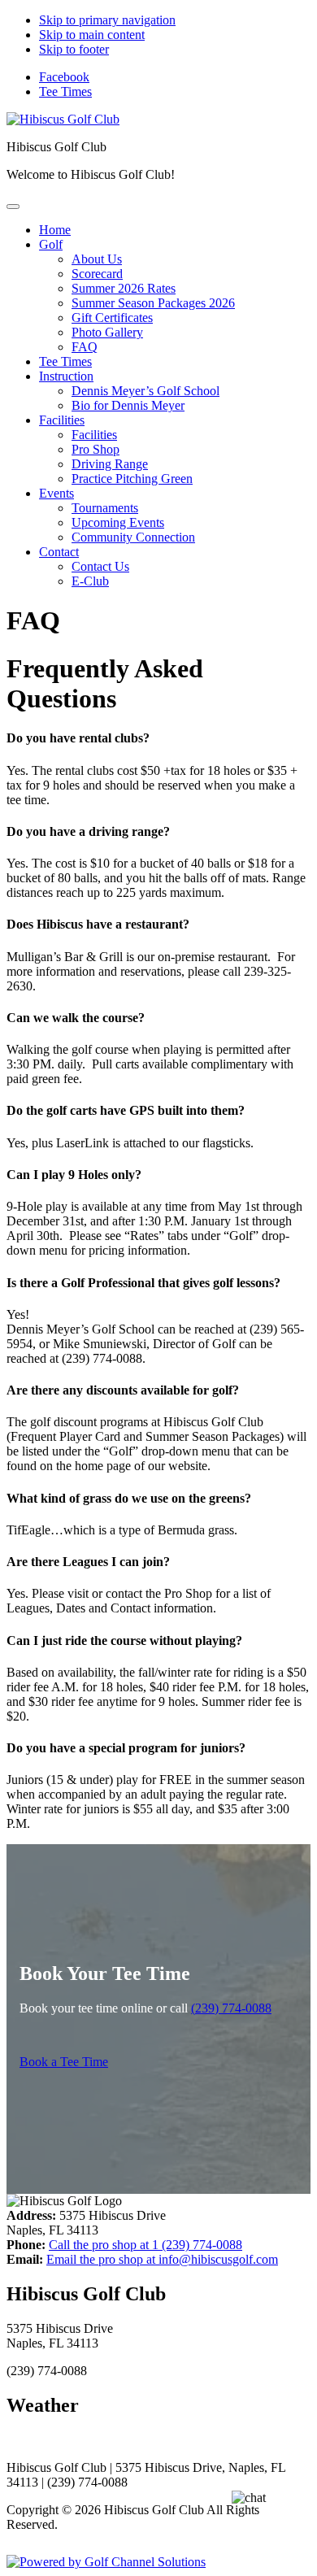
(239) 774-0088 (231, 2008)
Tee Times (65, 91)
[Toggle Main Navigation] (13, 207)
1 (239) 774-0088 (145, 2245)
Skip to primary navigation (107, 20)
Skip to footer (74, 49)
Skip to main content (92, 35)
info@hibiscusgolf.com (162, 2259)
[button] (51, 244)
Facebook (64, 77)
